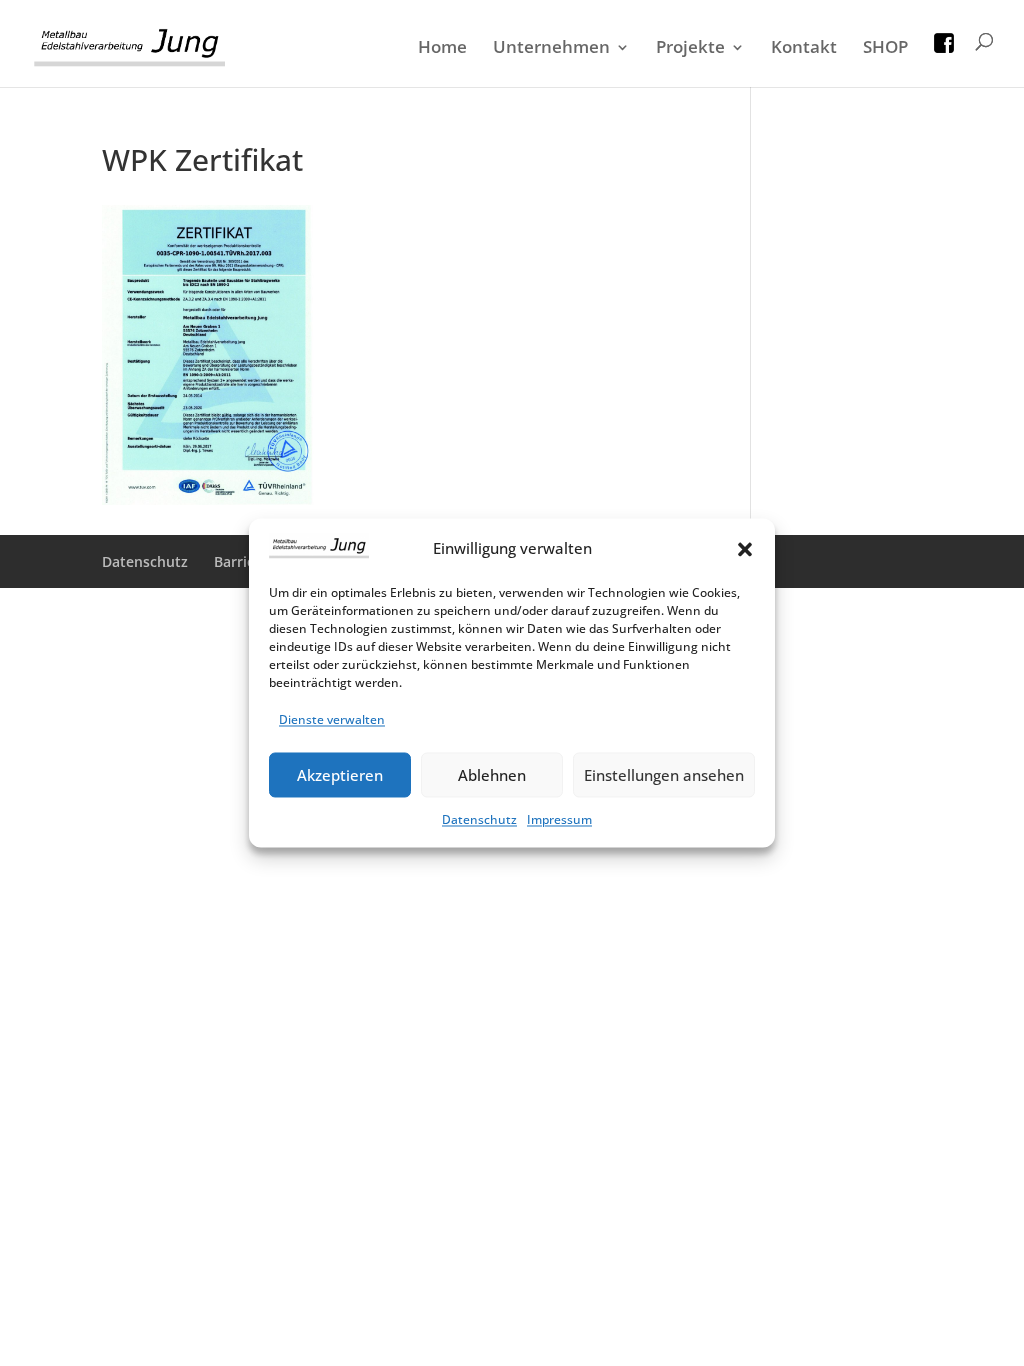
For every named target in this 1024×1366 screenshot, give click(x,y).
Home (442, 49)
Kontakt (804, 49)
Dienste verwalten (332, 720)
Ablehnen (492, 775)
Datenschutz (479, 820)
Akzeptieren (340, 775)
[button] (745, 549)
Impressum (559, 820)
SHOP (885, 49)
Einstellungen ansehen (664, 775)
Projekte (690, 49)
